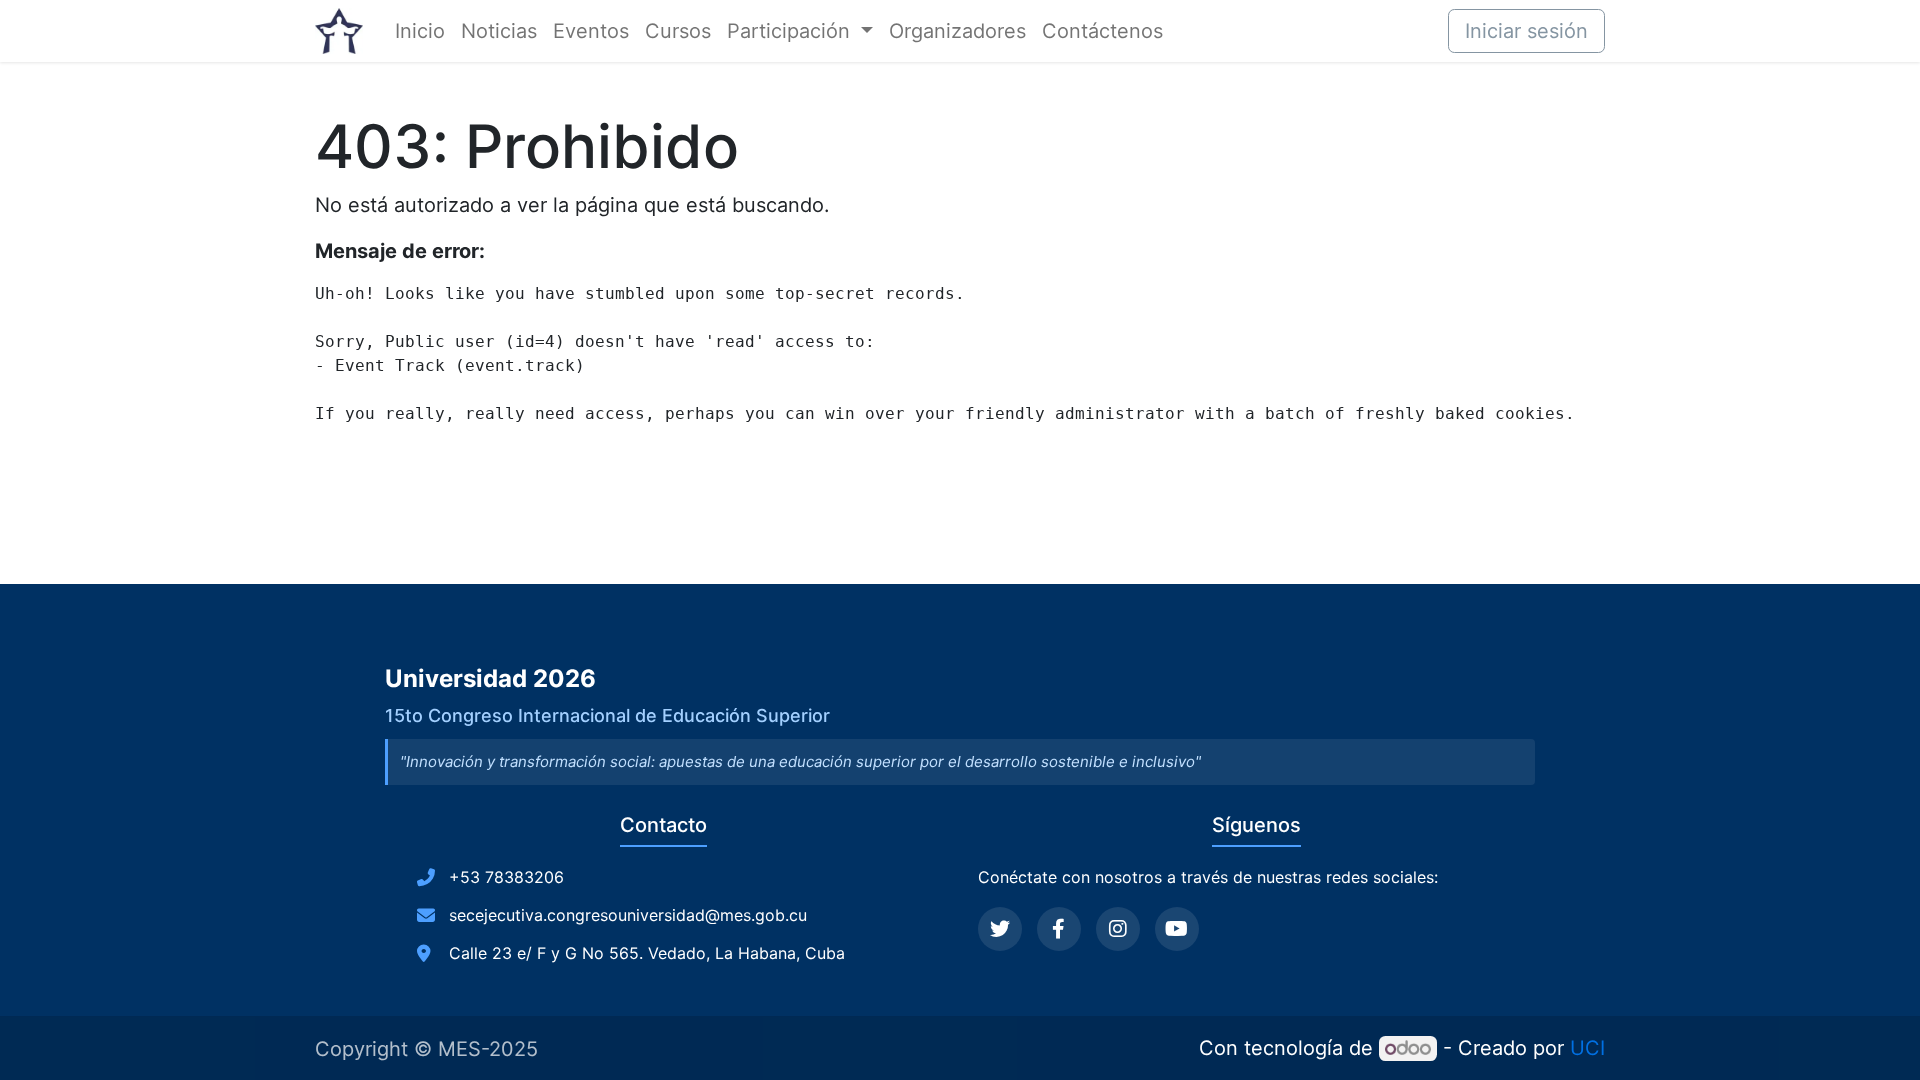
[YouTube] (1177, 929)
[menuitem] (420, 31)
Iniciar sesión (1526, 31)
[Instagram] (1118, 929)
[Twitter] (1000, 929)
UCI (1587, 1048)
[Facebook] (1059, 929)
